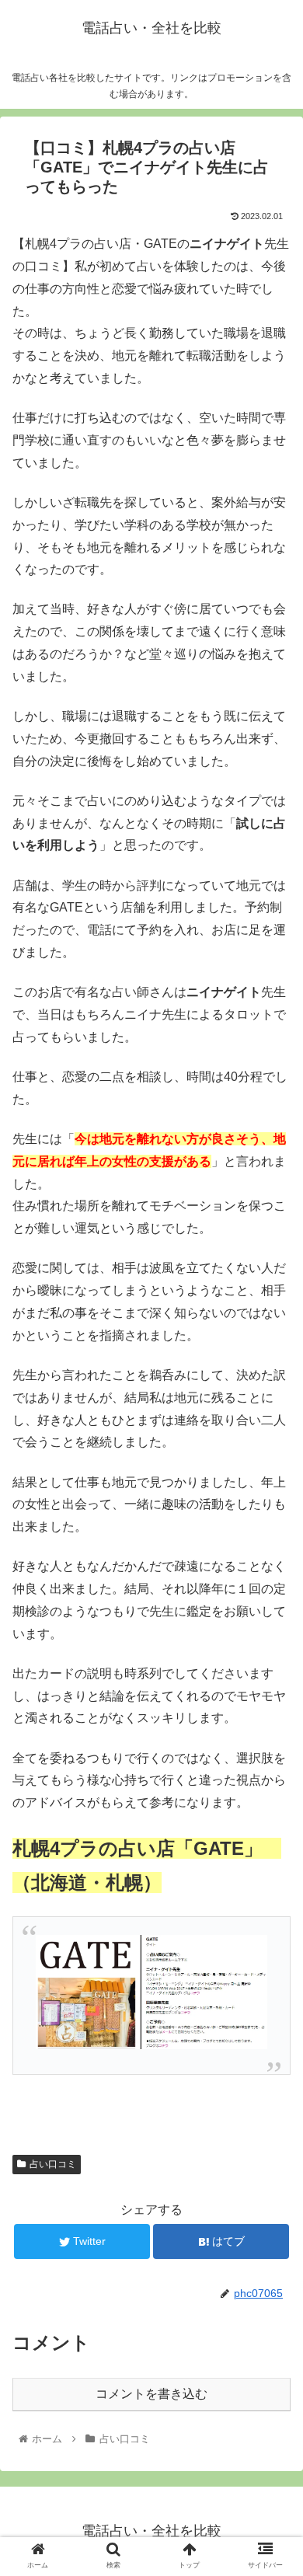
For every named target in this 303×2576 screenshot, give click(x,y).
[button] (272, 1753)
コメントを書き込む (151, 2394)
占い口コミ (53, 2164)
